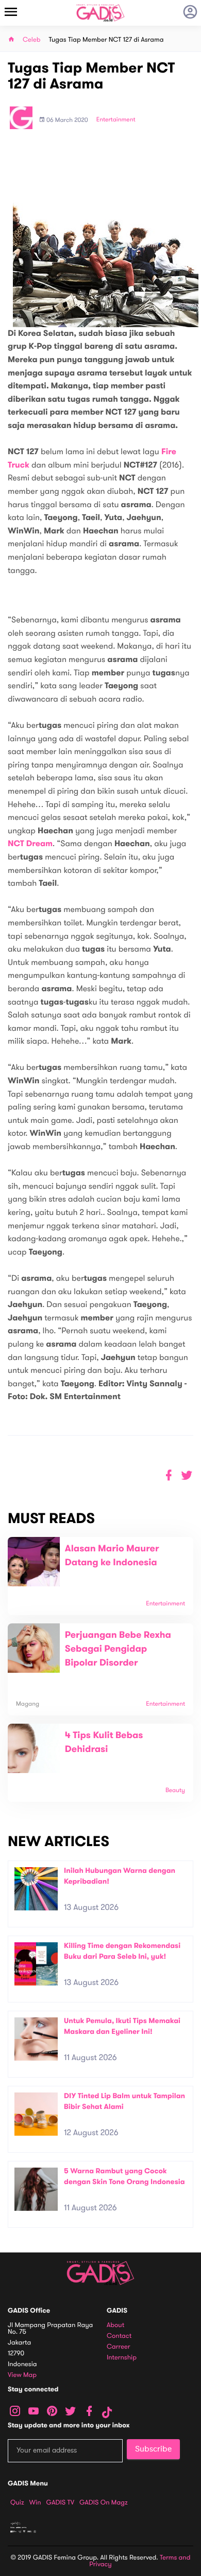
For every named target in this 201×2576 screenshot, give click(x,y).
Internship (122, 2358)
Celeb (32, 40)
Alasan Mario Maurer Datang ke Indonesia (112, 1556)
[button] (187, 1475)
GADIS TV (60, 2502)
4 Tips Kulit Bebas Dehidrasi (104, 1742)
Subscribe (153, 2449)
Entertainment (116, 120)
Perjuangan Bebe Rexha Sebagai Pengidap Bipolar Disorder (118, 1649)
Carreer (119, 2347)
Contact (119, 2336)
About (115, 2325)
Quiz (17, 2502)
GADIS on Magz (104, 2502)
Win (35, 2502)
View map (22, 2375)
